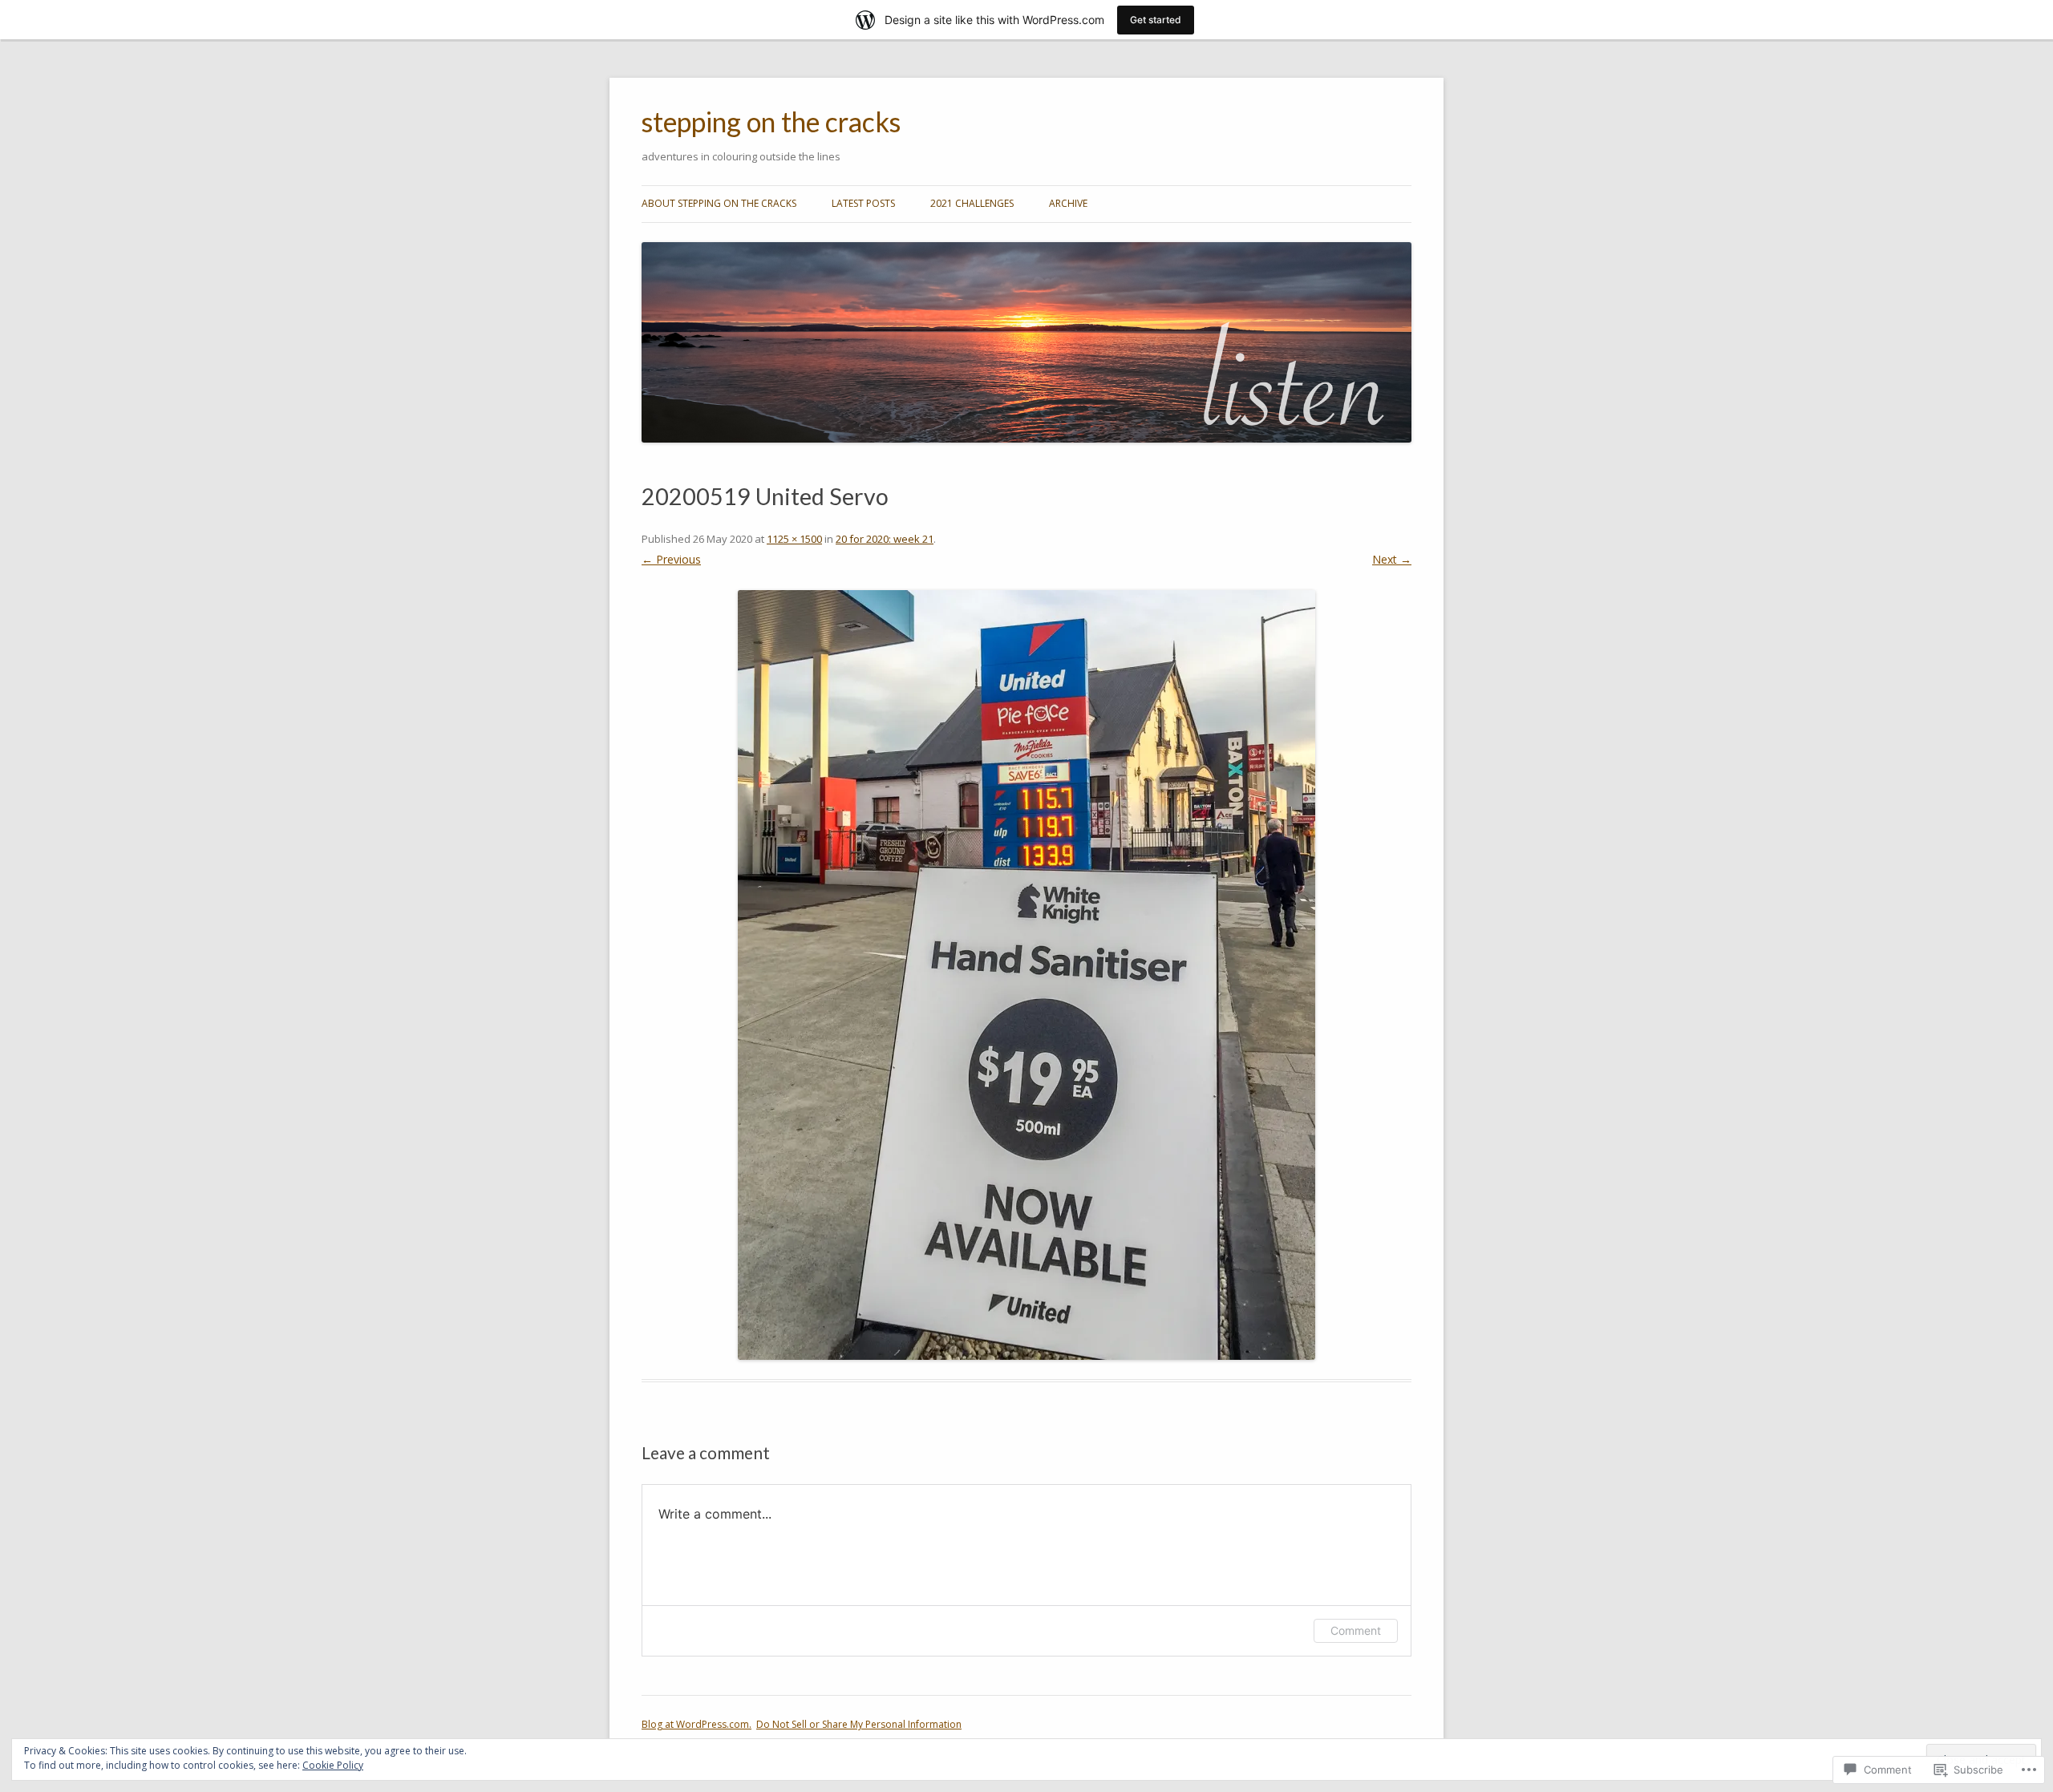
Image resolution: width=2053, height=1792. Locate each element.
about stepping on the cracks (719, 203)
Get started (1156, 20)
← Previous (671, 559)
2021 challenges (972, 203)
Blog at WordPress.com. (696, 1724)
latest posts (863, 203)
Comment (1356, 1630)
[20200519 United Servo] (1026, 975)
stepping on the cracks (771, 122)
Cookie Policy (333, 1765)
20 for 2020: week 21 (885, 539)
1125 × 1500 (794, 539)
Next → (1392, 559)
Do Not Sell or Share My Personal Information (859, 1724)
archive (1068, 203)
